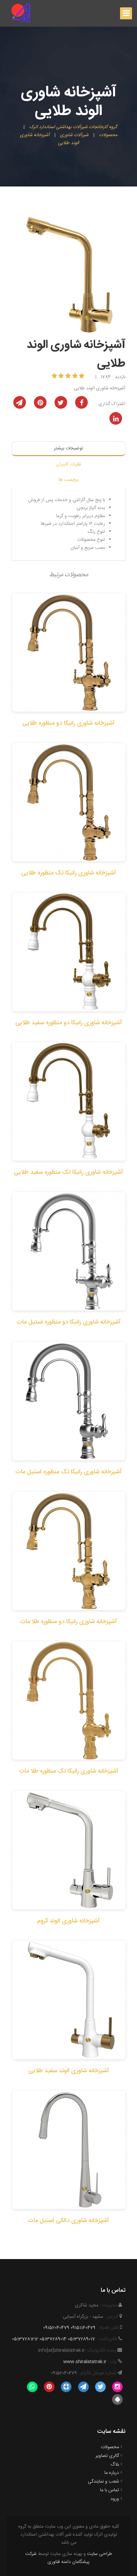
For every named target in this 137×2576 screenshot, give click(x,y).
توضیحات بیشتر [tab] (68, 448)
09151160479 (83, 2328)
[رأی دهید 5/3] (69, 377)
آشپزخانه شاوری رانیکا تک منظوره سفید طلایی (68, 1172)
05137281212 (25, 2339)
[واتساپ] (32, 2387)
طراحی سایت (100, 2554)
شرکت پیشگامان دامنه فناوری (58, 2558)
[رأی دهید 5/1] (82, 377)
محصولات (110, 2447)
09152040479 (56, 2328)
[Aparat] (66, 2387)
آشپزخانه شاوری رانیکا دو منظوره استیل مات (69, 1322)
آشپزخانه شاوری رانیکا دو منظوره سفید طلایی (69, 1023)
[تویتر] (100, 2387)
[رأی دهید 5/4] (62, 377)
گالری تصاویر (107, 2456)
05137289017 (81, 2339)
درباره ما (112, 2473)
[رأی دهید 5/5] (55, 377)
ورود (115, 2499)
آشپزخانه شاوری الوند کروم (68, 1921)
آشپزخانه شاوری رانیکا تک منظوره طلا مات (69, 1771)
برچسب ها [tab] (68, 480)
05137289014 (53, 2339)
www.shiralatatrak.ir (85, 2362)
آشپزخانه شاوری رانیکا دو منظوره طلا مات (68, 1622)
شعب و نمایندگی (103, 2482)
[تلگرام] (83, 2387)
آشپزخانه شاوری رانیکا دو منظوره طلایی (68, 723)
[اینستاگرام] (118, 2387)
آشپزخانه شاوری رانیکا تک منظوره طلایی (69, 873)
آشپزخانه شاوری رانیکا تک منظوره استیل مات (68, 1472)
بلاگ (115, 2465)
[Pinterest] (49, 2387)
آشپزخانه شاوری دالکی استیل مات (68, 2221)
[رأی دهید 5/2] (76, 377)
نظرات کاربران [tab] (69, 464)
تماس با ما (110, 2490)
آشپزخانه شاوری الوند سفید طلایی (69, 2071)
